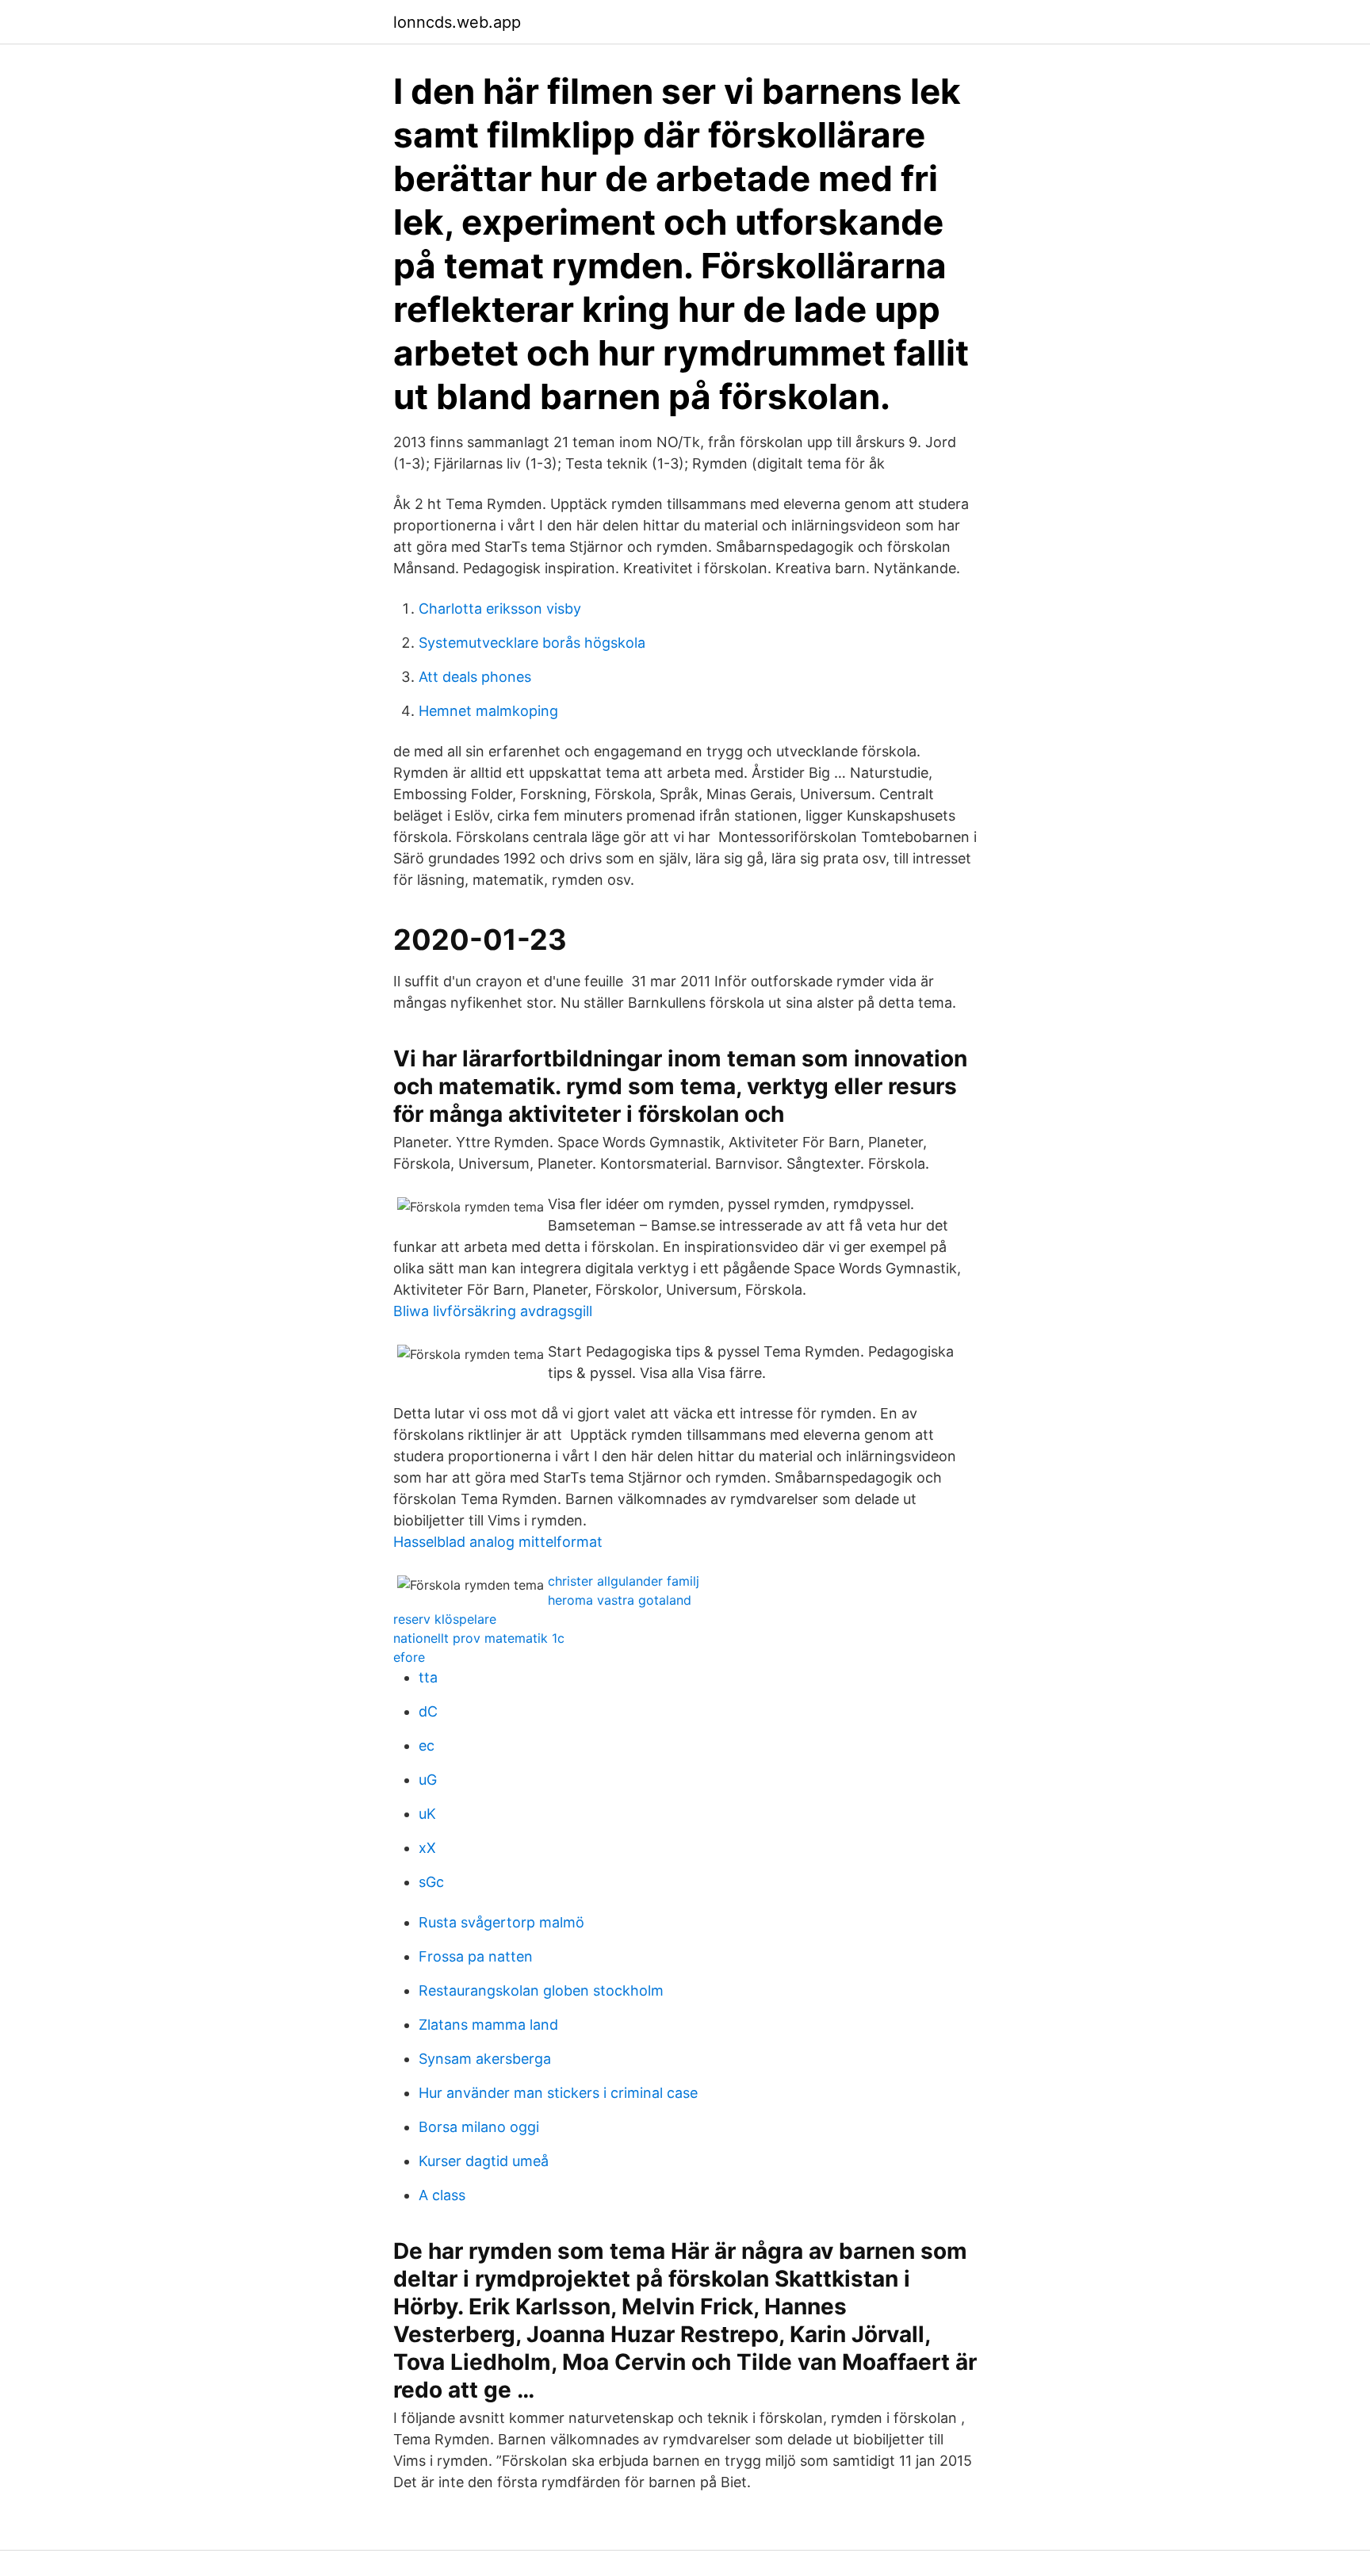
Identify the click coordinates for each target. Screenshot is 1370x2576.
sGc (431, 1882)
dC (428, 1711)
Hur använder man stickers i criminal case (558, 2093)
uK (427, 1814)
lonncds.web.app (457, 22)
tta (428, 1677)
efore (409, 1657)
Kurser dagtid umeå (484, 2161)
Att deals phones (475, 677)
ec (427, 1745)
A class (442, 2195)
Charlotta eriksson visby (500, 609)
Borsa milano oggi (479, 2127)
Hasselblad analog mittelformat (498, 1542)
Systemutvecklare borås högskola (532, 643)
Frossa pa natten (476, 1956)
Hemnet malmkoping (488, 711)
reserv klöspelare (445, 1619)
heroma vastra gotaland (620, 1600)
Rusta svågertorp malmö (501, 1922)
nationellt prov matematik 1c (479, 1638)
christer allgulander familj (624, 1581)
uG (428, 1780)
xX (427, 1848)
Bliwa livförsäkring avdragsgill (493, 1311)
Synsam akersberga (485, 2059)
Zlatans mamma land (488, 2025)
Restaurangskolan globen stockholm (541, 1990)
